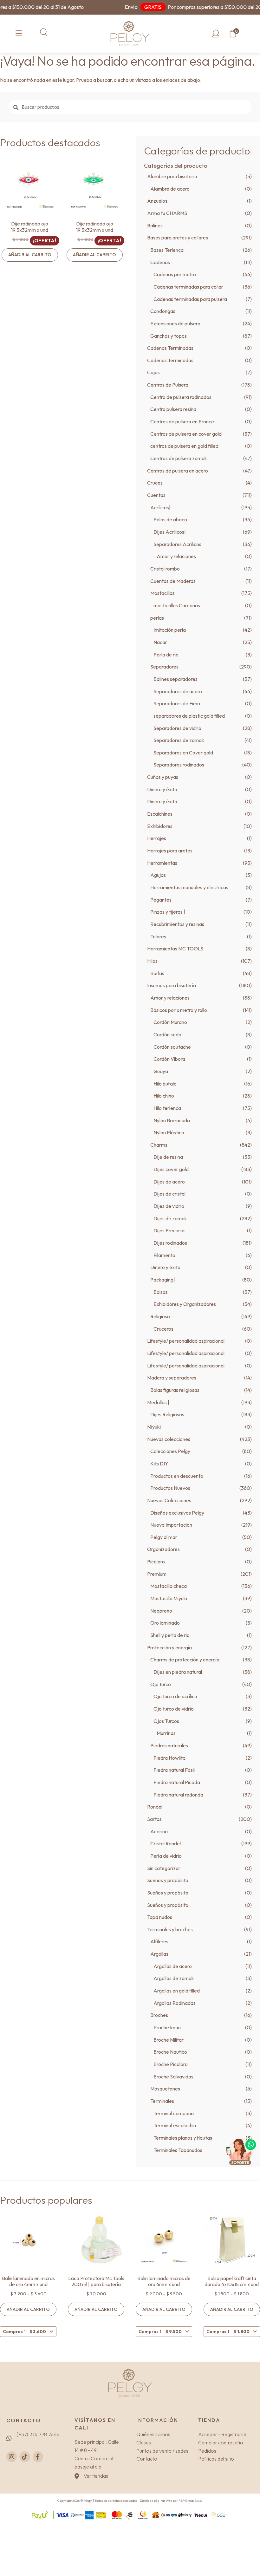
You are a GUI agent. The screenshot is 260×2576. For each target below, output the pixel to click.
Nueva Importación (171, 1525)
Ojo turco (161, 1684)
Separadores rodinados (179, 765)
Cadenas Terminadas (170, 348)
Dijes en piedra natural (178, 1672)
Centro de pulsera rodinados (181, 397)
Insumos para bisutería (172, 985)
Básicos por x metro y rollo (179, 1010)
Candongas (163, 311)
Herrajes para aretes (170, 851)
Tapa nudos (160, 1917)
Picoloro (156, 1562)
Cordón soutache (172, 1047)
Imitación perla (170, 630)
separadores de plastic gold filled (189, 716)
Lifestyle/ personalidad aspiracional (186, 1341)
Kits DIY (159, 1464)
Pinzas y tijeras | (168, 912)
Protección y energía (169, 1647)
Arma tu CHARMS (167, 213)
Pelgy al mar (164, 1537)
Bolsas (161, 1292)
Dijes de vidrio (169, 1206)
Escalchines (160, 814)
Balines (155, 225)
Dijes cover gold (171, 1169)
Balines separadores (175, 679)
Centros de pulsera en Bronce (182, 421)
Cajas (153, 372)
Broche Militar (169, 2040)
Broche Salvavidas (173, 2077)
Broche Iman (167, 2027)
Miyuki (154, 1427)
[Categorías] (19, 34)
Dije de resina (168, 1157)
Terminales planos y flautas (183, 2138)
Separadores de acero (178, 691)
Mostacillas (162, 593)
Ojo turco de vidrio (174, 1709)
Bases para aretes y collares (178, 238)
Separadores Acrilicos (177, 544)
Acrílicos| (160, 507)
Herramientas (162, 863)
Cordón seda (167, 1034)
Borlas (157, 973)
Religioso (160, 1316)
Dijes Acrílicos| (170, 532)
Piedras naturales (169, 1745)
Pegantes (161, 900)
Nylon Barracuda (172, 1120)
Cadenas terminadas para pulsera (190, 299)
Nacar (160, 642)
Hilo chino (164, 1096)
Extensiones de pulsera (175, 323)
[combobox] (28, 2332)
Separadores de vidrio (177, 728)
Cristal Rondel (166, 1843)
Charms (159, 1145)
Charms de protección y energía (185, 1660)
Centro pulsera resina (173, 409)
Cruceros (163, 1329)
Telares (158, 936)
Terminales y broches (170, 1929)
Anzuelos (157, 201)
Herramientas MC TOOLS (175, 949)
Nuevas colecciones (169, 1439)
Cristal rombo (165, 569)
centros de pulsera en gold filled (184, 446)
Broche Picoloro (171, 2064)
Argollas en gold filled (177, 1991)
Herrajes (157, 838)
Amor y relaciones (176, 556)
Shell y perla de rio (170, 1635)
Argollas (159, 1954)
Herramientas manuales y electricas (189, 887)
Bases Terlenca (167, 250)
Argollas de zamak (174, 1978)
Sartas (154, 1819)
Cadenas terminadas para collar (188, 287)
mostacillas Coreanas (177, 605)
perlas (157, 618)
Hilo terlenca (167, 1108)
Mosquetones (165, 2089)
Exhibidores (160, 826)
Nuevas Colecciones (169, 1500)
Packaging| (163, 1280)
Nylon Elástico (169, 1132)
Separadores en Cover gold (183, 753)
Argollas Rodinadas (175, 2003)
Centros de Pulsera (168, 385)
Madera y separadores (172, 1378)
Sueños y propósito (168, 1880)
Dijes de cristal (169, 1194)
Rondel (155, 1807)
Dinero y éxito (162, 789)
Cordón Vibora (169, 1059)
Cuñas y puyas (163, 777)
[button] (44, 32)
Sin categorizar (164, 1868)
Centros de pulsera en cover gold (186, 434)
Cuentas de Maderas (173, 581)
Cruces (155, 483)
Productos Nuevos (170, 1488)
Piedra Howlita (169, 1758)
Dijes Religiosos (167, 1414)
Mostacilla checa (169, 1586)
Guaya (161, 1071)
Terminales (162, 2101)
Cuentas (156, 495)
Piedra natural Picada (177, 1782)
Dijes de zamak (170, 1218)
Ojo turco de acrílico (175, 1696)
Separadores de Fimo (177, 703)
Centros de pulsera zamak (179, 458)
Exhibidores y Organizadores (185, 1304)
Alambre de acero (170, 189)
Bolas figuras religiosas (175, 1390)
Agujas (158, 875)
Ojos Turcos (166, 1721)
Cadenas (160, 262)
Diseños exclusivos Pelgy (177, 1513)
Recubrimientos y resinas (177, 924)
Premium (157, 1574)
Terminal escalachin (175, 2125)
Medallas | (158, 1402)
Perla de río (166, 655)
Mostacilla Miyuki (169, 1598)
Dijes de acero (169, 1182)
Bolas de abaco (170, 519)
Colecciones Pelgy (170, 1451)
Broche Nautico (170, 2052)
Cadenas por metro (175, 274)
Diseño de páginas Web (156, 2501)
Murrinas (166, 1733)
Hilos (152, 961)
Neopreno (161, 1611)
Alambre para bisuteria (172, 176)
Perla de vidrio (166, 1856)
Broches (159, 2015)
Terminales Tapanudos (178, 2150)
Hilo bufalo (165, 1084)
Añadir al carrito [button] (30, 255)
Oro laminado (165, 1623)
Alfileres (159, 1941)
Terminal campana (174, 2113)
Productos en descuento (177, 1476)
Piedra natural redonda (178, 1795)
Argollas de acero (173, 1966)
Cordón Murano (170, 1022)
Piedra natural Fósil (174, 1770)
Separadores (164, 667)
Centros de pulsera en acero (178, 471)
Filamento (164, 1255)
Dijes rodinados (170, 1243)
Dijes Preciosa (169, 1230)
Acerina (159, 1831)
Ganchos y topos (169, 336)
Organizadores (163, 1549)
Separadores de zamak (179, 740)
